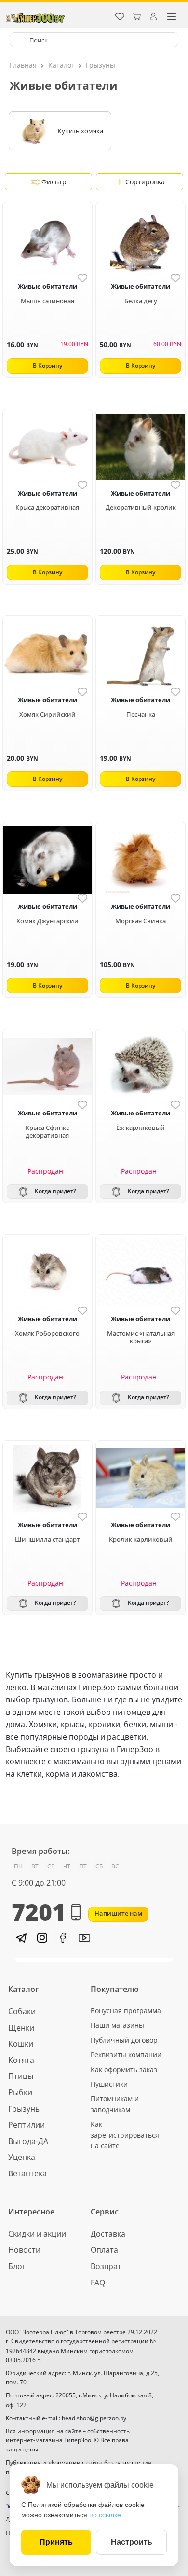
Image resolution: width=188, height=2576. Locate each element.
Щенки (21, 2028)
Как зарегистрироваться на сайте (125, 2135)
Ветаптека (27, 2173)
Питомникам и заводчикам (115, 2104)
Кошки (21, 2044)
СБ (99, 1866)
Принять (56, 2542)
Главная (23, 65)
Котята (21, 2060)
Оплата (104, 2250)
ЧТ (67, 1866)
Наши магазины (117, 2025)
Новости (24, 2250)
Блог (17, 2266)
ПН (18, 1866)
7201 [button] (39, 1912)
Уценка (22, 2157)
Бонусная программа (126, 2011)
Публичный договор (124, 2040)
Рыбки (20, 2092)
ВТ (35, 1866)
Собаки (22, 2011)
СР (51, 1866)
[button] (20, 1938)
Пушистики (109, 2084)
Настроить (132, 2542)
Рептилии (27, 2125)
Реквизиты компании (126, 2054)
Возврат (106, 2266)
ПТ (83, 1866)
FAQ (98, 2283)
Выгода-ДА (28, 2141)
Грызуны (101, 65)
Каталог (61, 65)
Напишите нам (118, 1913)
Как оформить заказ (124, 2069)
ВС (115, 1866)
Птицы (21, 2076)
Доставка (108, 2234)
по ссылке (105, 2515)
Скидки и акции (37, 2234)
